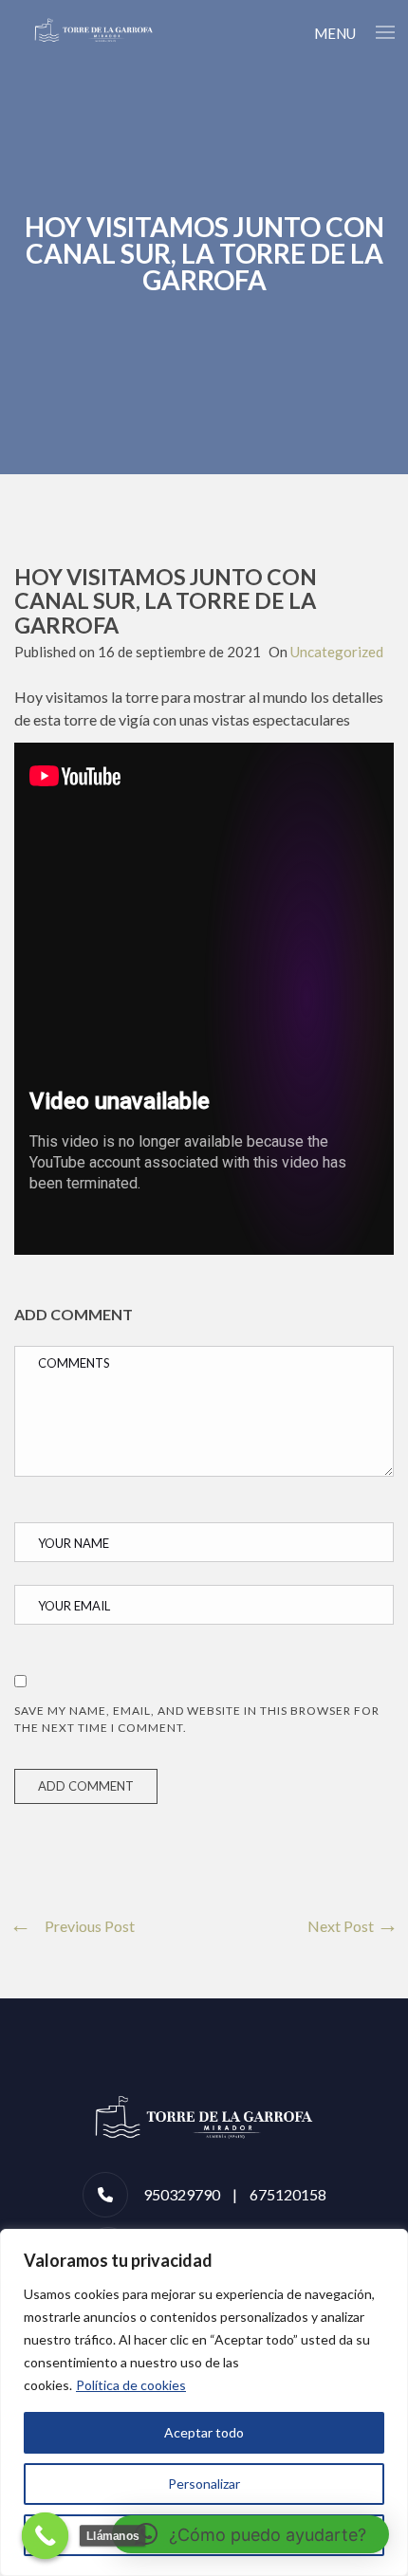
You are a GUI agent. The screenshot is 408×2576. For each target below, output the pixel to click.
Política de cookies (131, 2385)
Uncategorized (337, 652)
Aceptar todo (204, 2432)
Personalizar (204, 2484)
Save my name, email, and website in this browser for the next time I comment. (197, 1719)
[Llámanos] (46, 2536)
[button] (250, 2534)
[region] (204, 2402)
